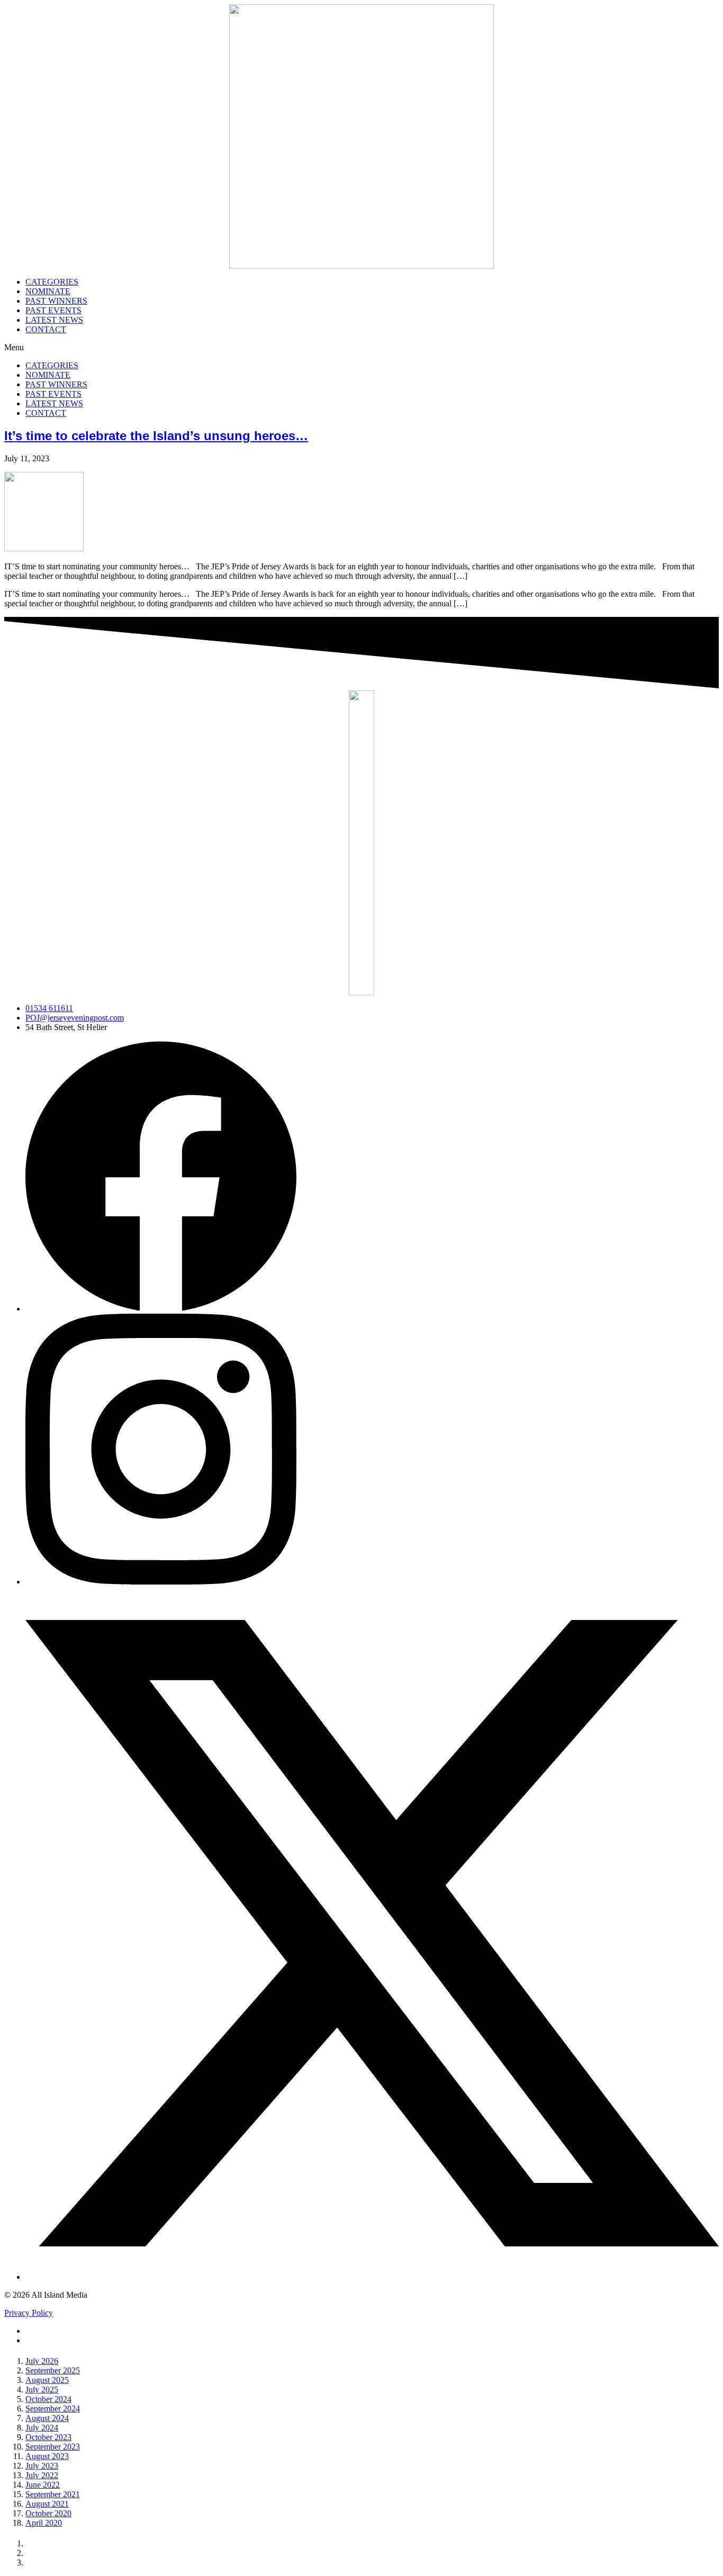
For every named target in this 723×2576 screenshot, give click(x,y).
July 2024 (42, 2428)
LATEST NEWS (54, 320)
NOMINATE (48, 291)
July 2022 (42, 2475)
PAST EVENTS (53, 310)
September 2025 (53, 2370)
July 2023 (42, 2466)
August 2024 (47, 2418)
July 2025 (42, 2390)
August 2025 (47, 2380)
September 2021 (53, 2494)
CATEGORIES (52, 282)
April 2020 (44, 2523)
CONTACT (46, 329)
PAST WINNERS (56, 301)
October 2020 (48, 2513)
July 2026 (42, 2361)
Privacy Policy (29, 2313)
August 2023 (47, 2456)
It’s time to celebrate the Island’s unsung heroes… (156, 436)
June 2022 (43, 2485)
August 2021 (47, 2504)
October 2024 (48, 2399)
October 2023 (48, 2437)
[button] (361, 348)
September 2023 (53, 2447)
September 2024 (53, 2409)
